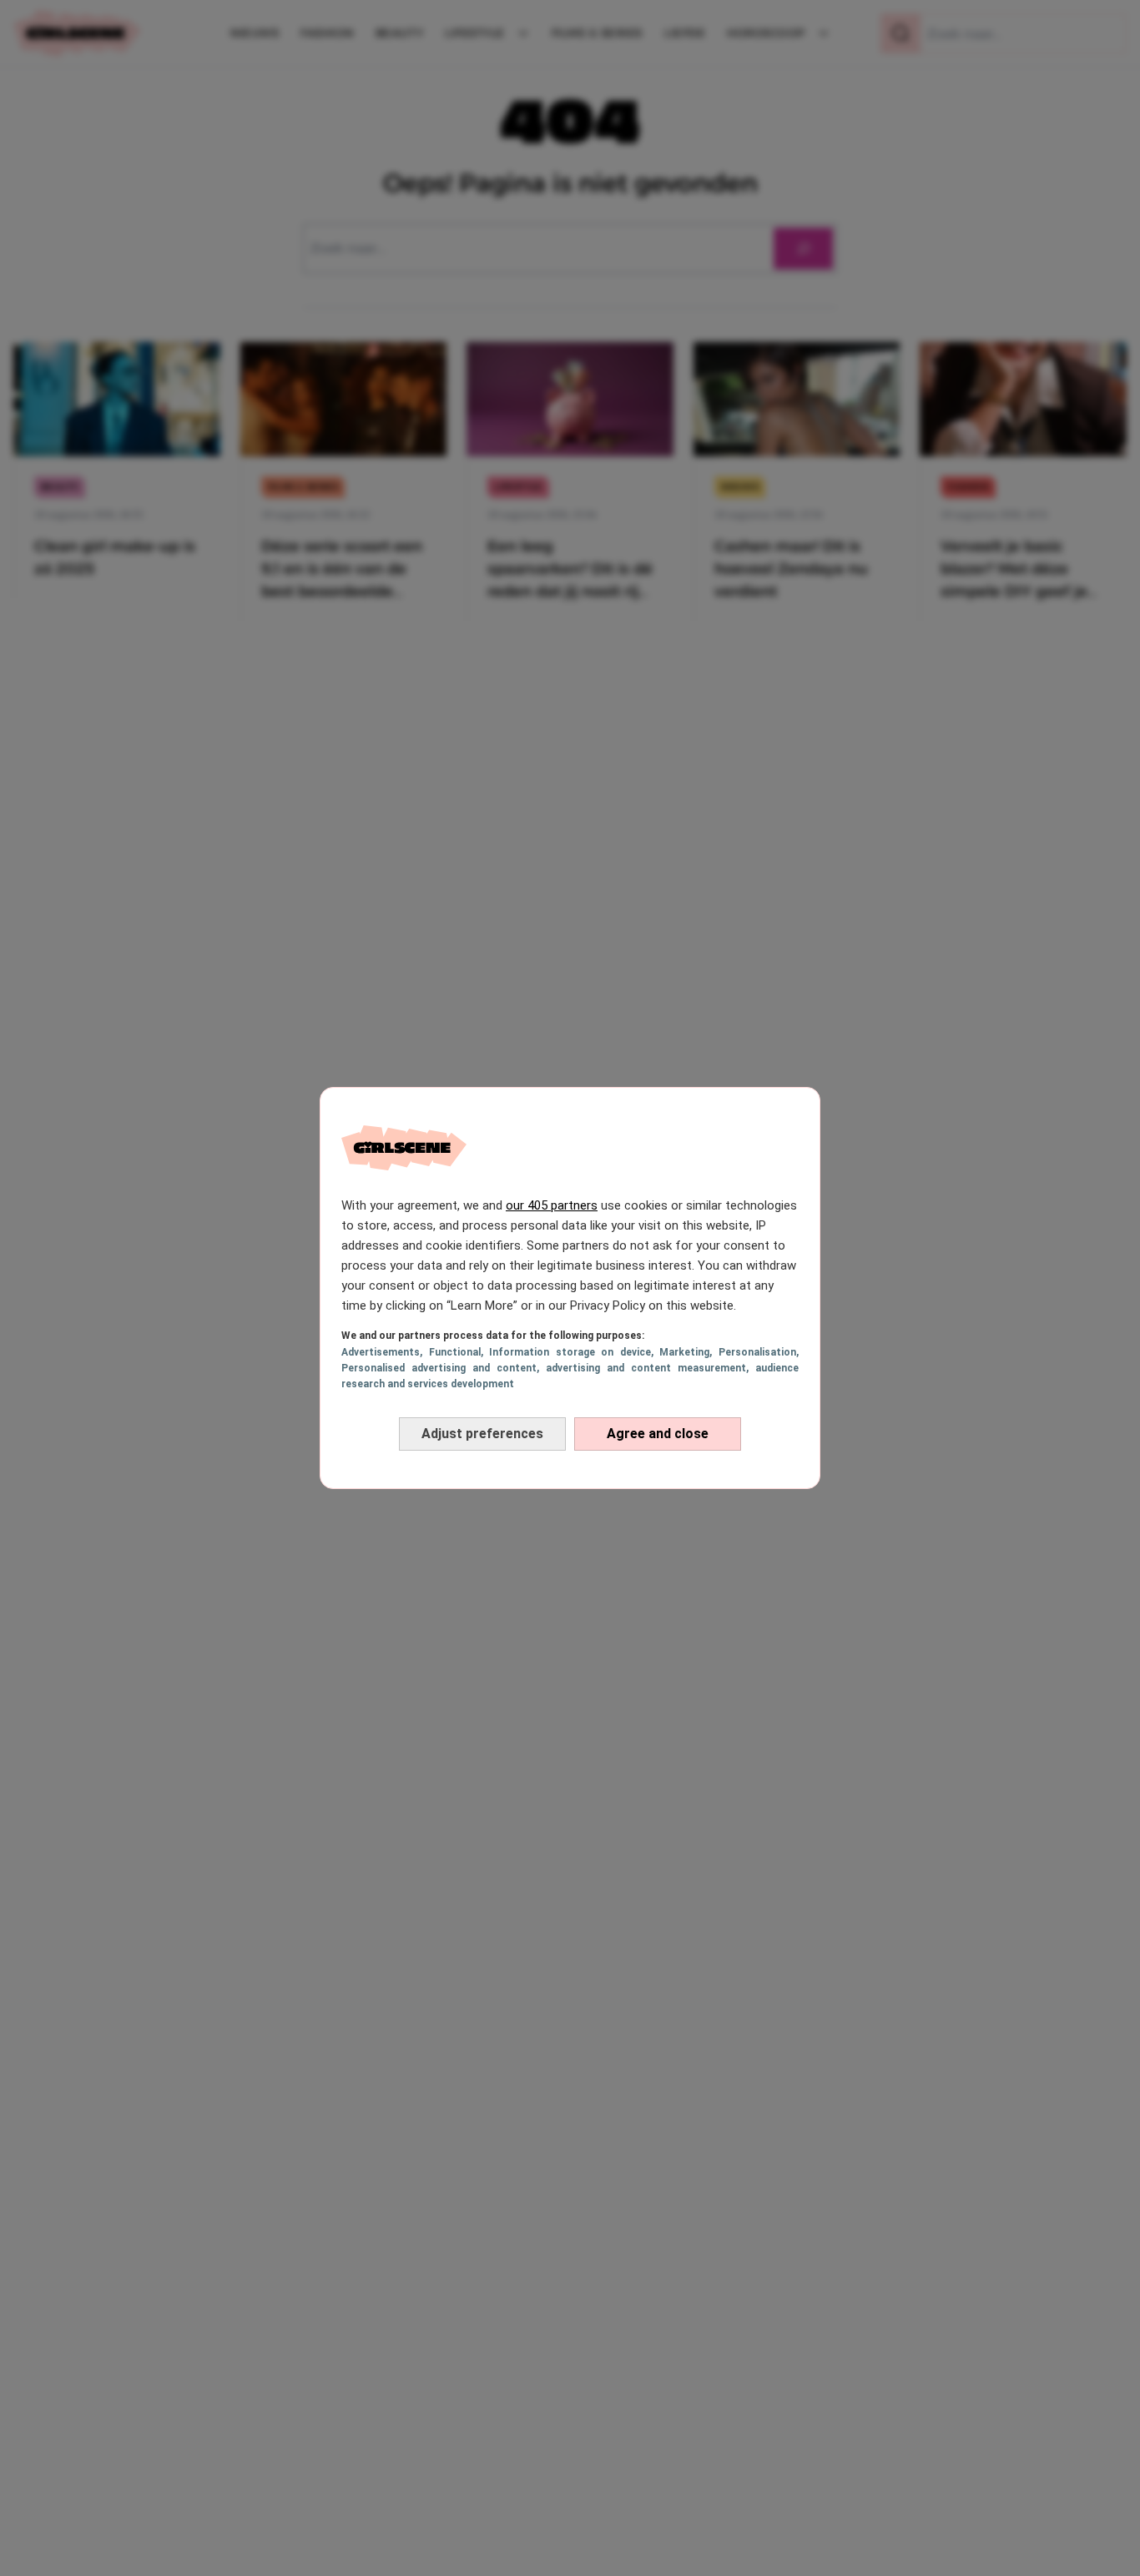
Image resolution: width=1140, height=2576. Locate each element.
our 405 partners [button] (552, 1205)
